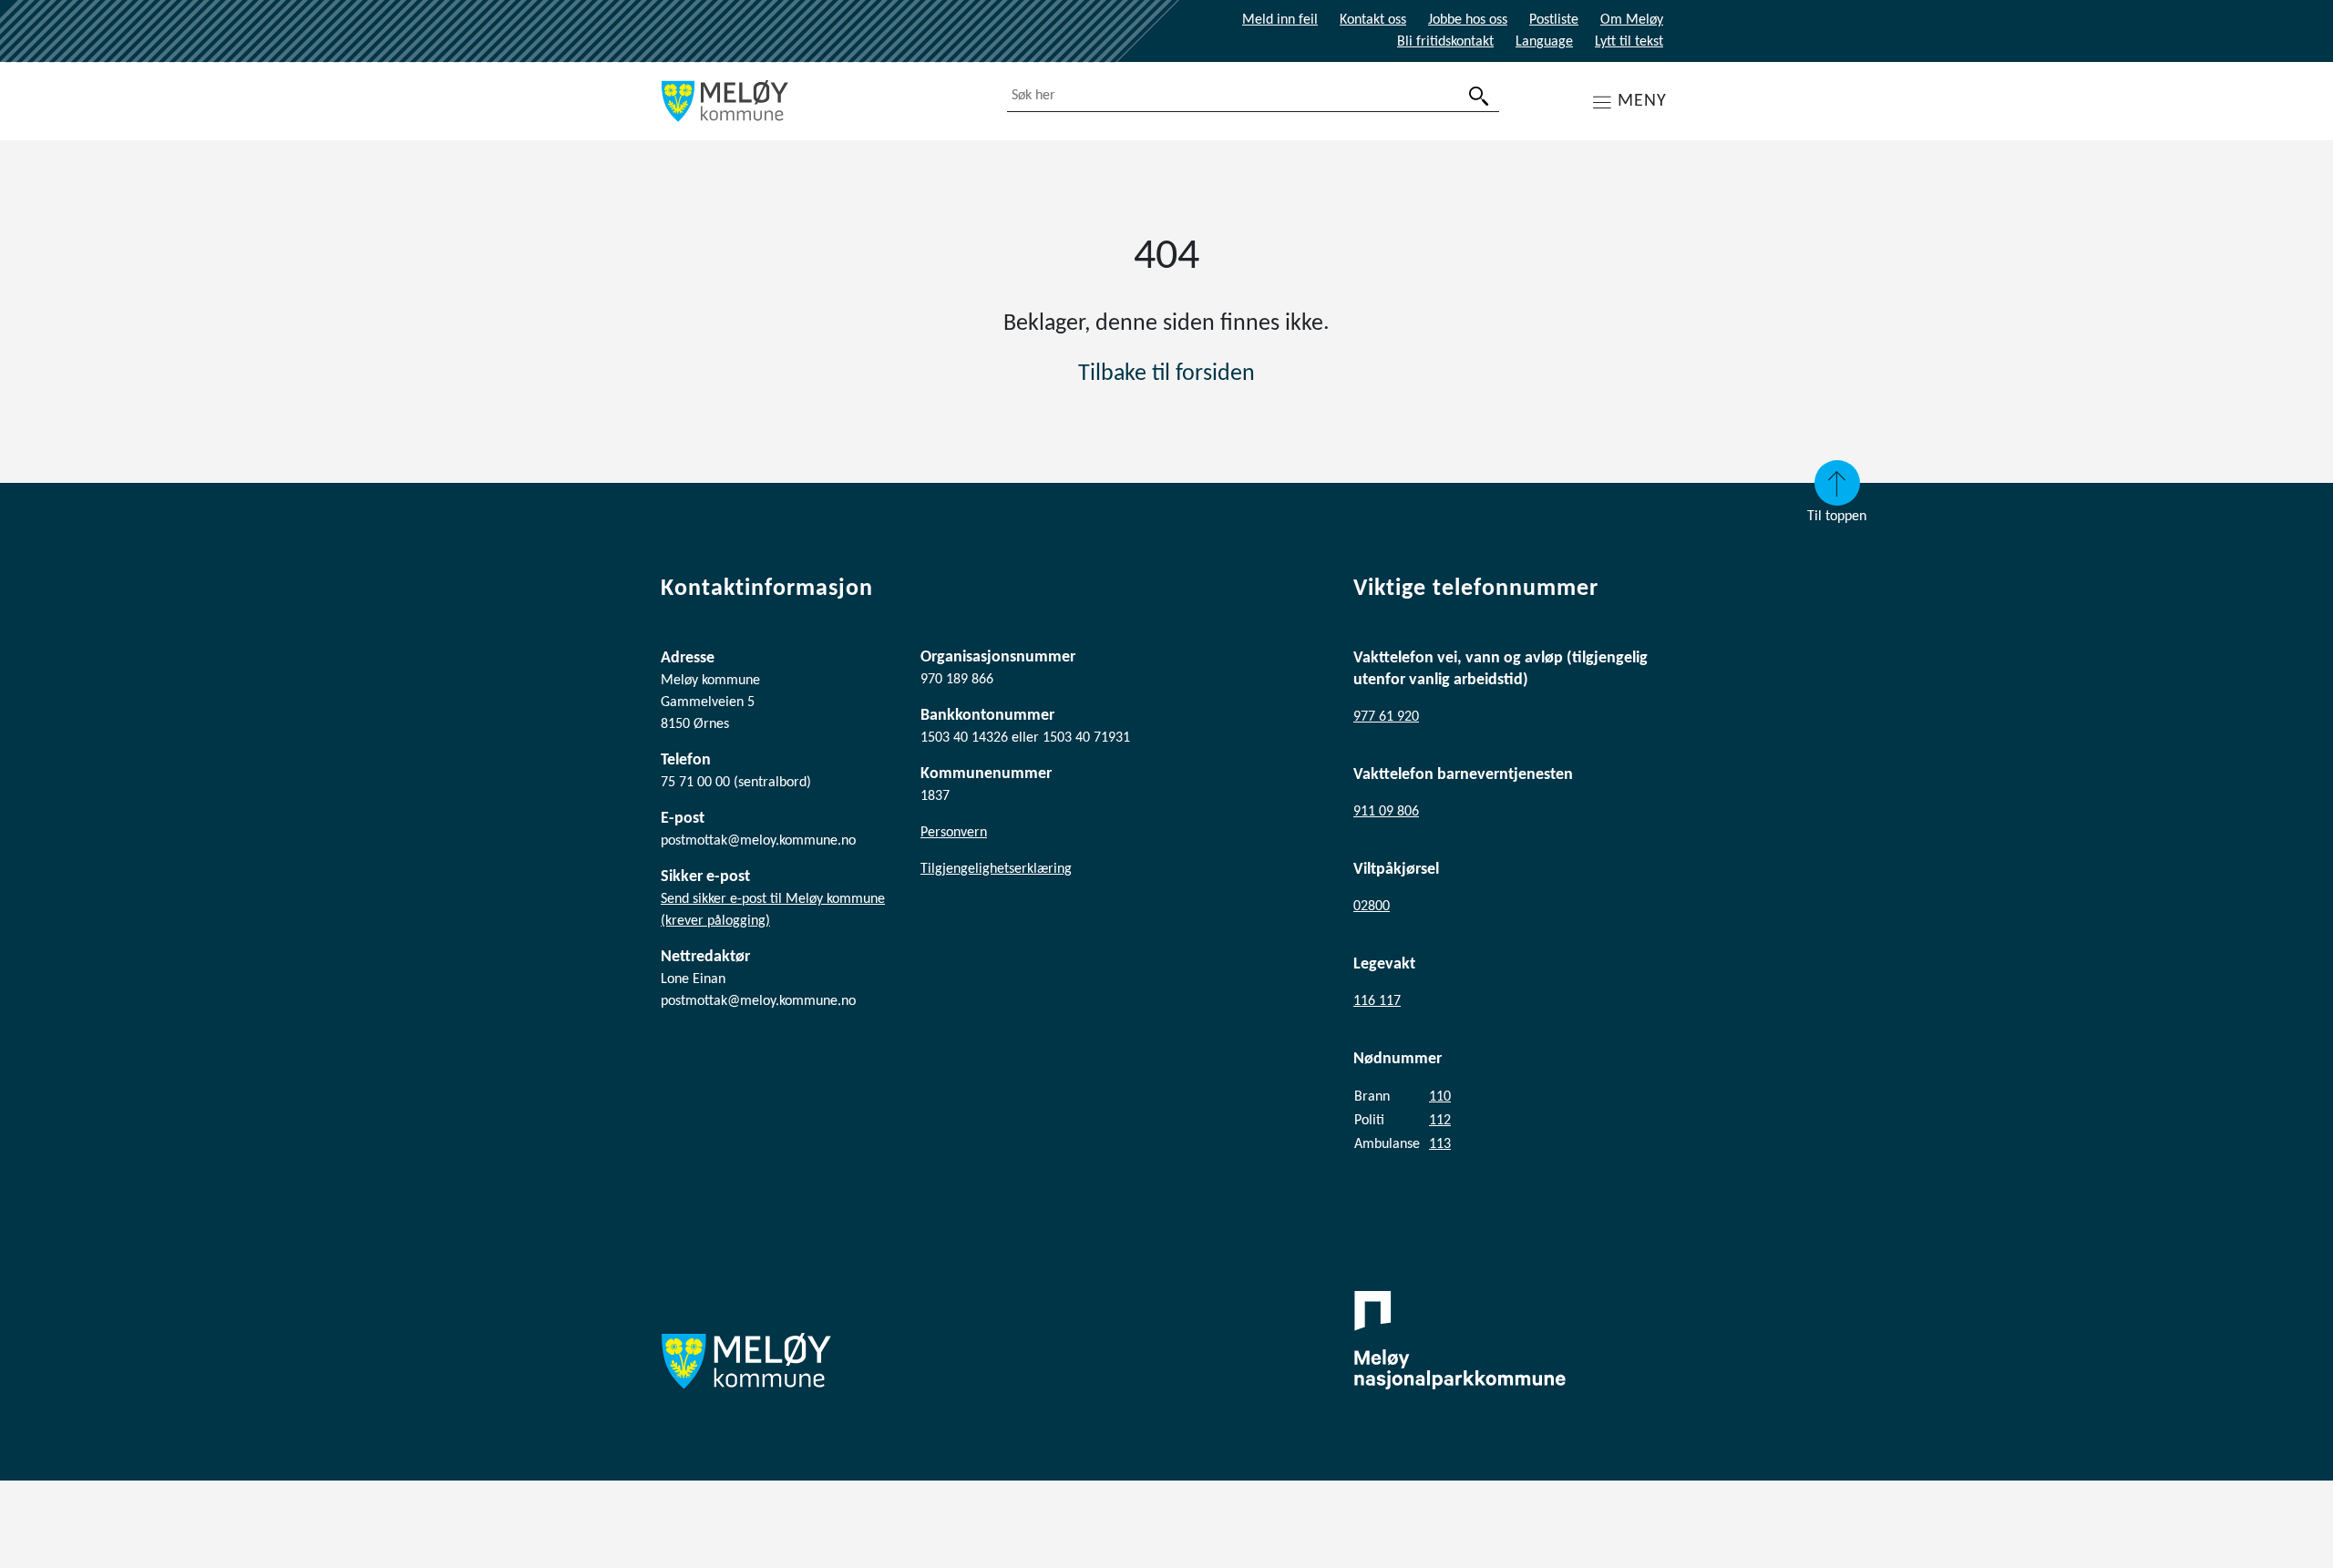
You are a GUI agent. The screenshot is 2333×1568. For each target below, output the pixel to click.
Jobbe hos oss (1468, 20)
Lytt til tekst (1629, 42)
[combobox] (1253, 96)
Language (1544, 42)
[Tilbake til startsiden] (820, 101)
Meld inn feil (1280, 20)
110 (1440, 1097)
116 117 (1377, 1001)
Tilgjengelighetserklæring (996, 869)
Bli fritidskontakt (1445, 42)
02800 (1372, 907)
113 (1440, 1144)
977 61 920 (1386, 717)
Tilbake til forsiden (1166, 374)
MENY (1642, 101)
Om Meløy (1632, 20)
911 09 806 (1386, 812)
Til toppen (1837, 517)
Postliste (1554, 20)
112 (1440, 1121)
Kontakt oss (1373, 20)
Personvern (954, 833)
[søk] (1479, 96)
